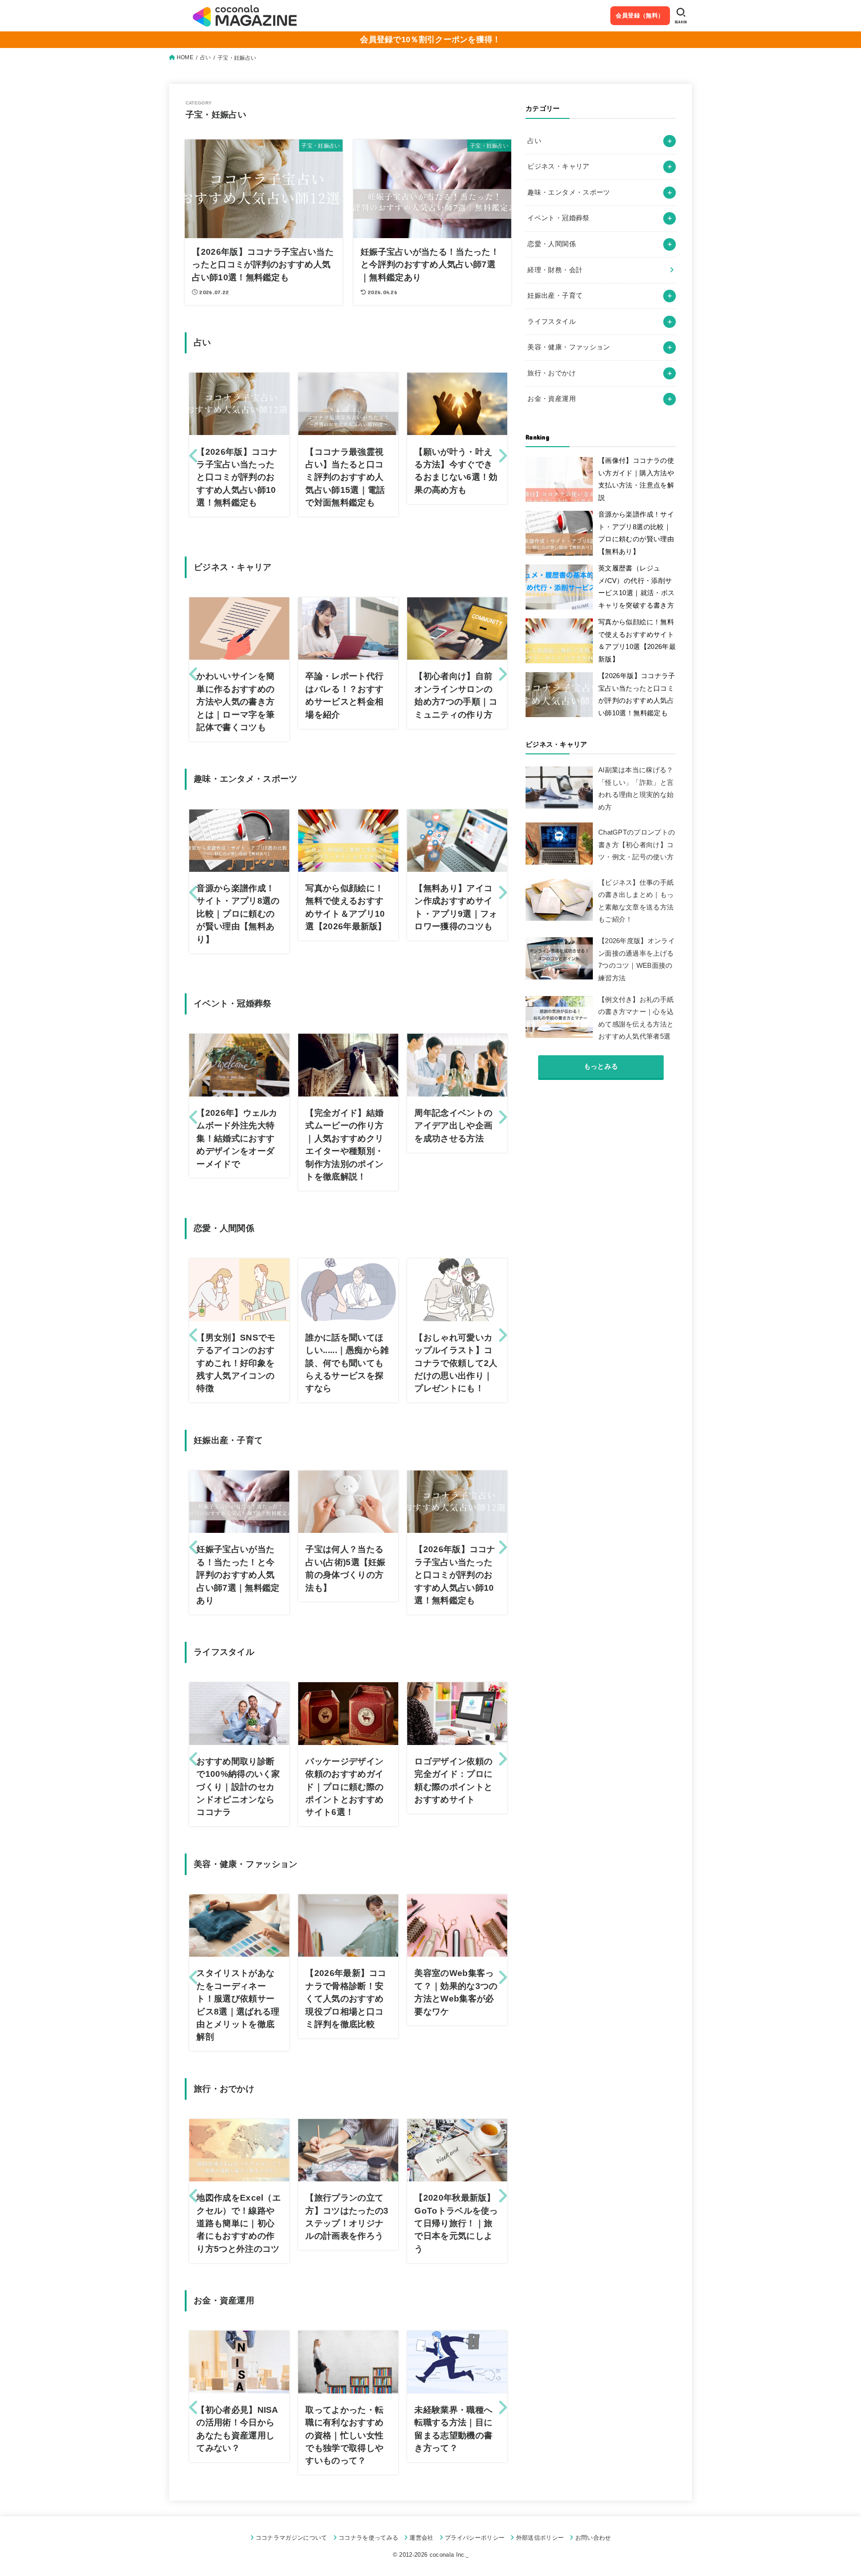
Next (502, 456)
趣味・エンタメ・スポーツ (569, 192)
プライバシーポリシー (475, 2538)
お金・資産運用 (552, 399)
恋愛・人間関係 (552, 244)
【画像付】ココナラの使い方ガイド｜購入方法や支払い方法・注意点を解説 (636, 479)
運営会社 (421, 2538)
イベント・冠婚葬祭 (558, 218)
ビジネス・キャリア (558, 166)
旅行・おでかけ (552, 373)
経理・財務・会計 (555, 270)
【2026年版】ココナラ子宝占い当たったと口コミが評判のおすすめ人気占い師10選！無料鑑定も (637, 694)
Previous (194, 456)
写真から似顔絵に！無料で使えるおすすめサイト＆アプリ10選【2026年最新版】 (637, 641)
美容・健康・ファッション (569, 347)
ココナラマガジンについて (291, 2538)
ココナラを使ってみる (368, 2538)
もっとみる (601, 1066)
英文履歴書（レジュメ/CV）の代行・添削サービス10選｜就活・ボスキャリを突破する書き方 (636, 587)
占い (206, 57)
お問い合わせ (593, 2538)
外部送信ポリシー (540, 2538)
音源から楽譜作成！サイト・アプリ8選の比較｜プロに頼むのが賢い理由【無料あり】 (636, 533)
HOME (185, 57)
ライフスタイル (552, 322)
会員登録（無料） (640, 15)
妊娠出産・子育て (555, 296)
